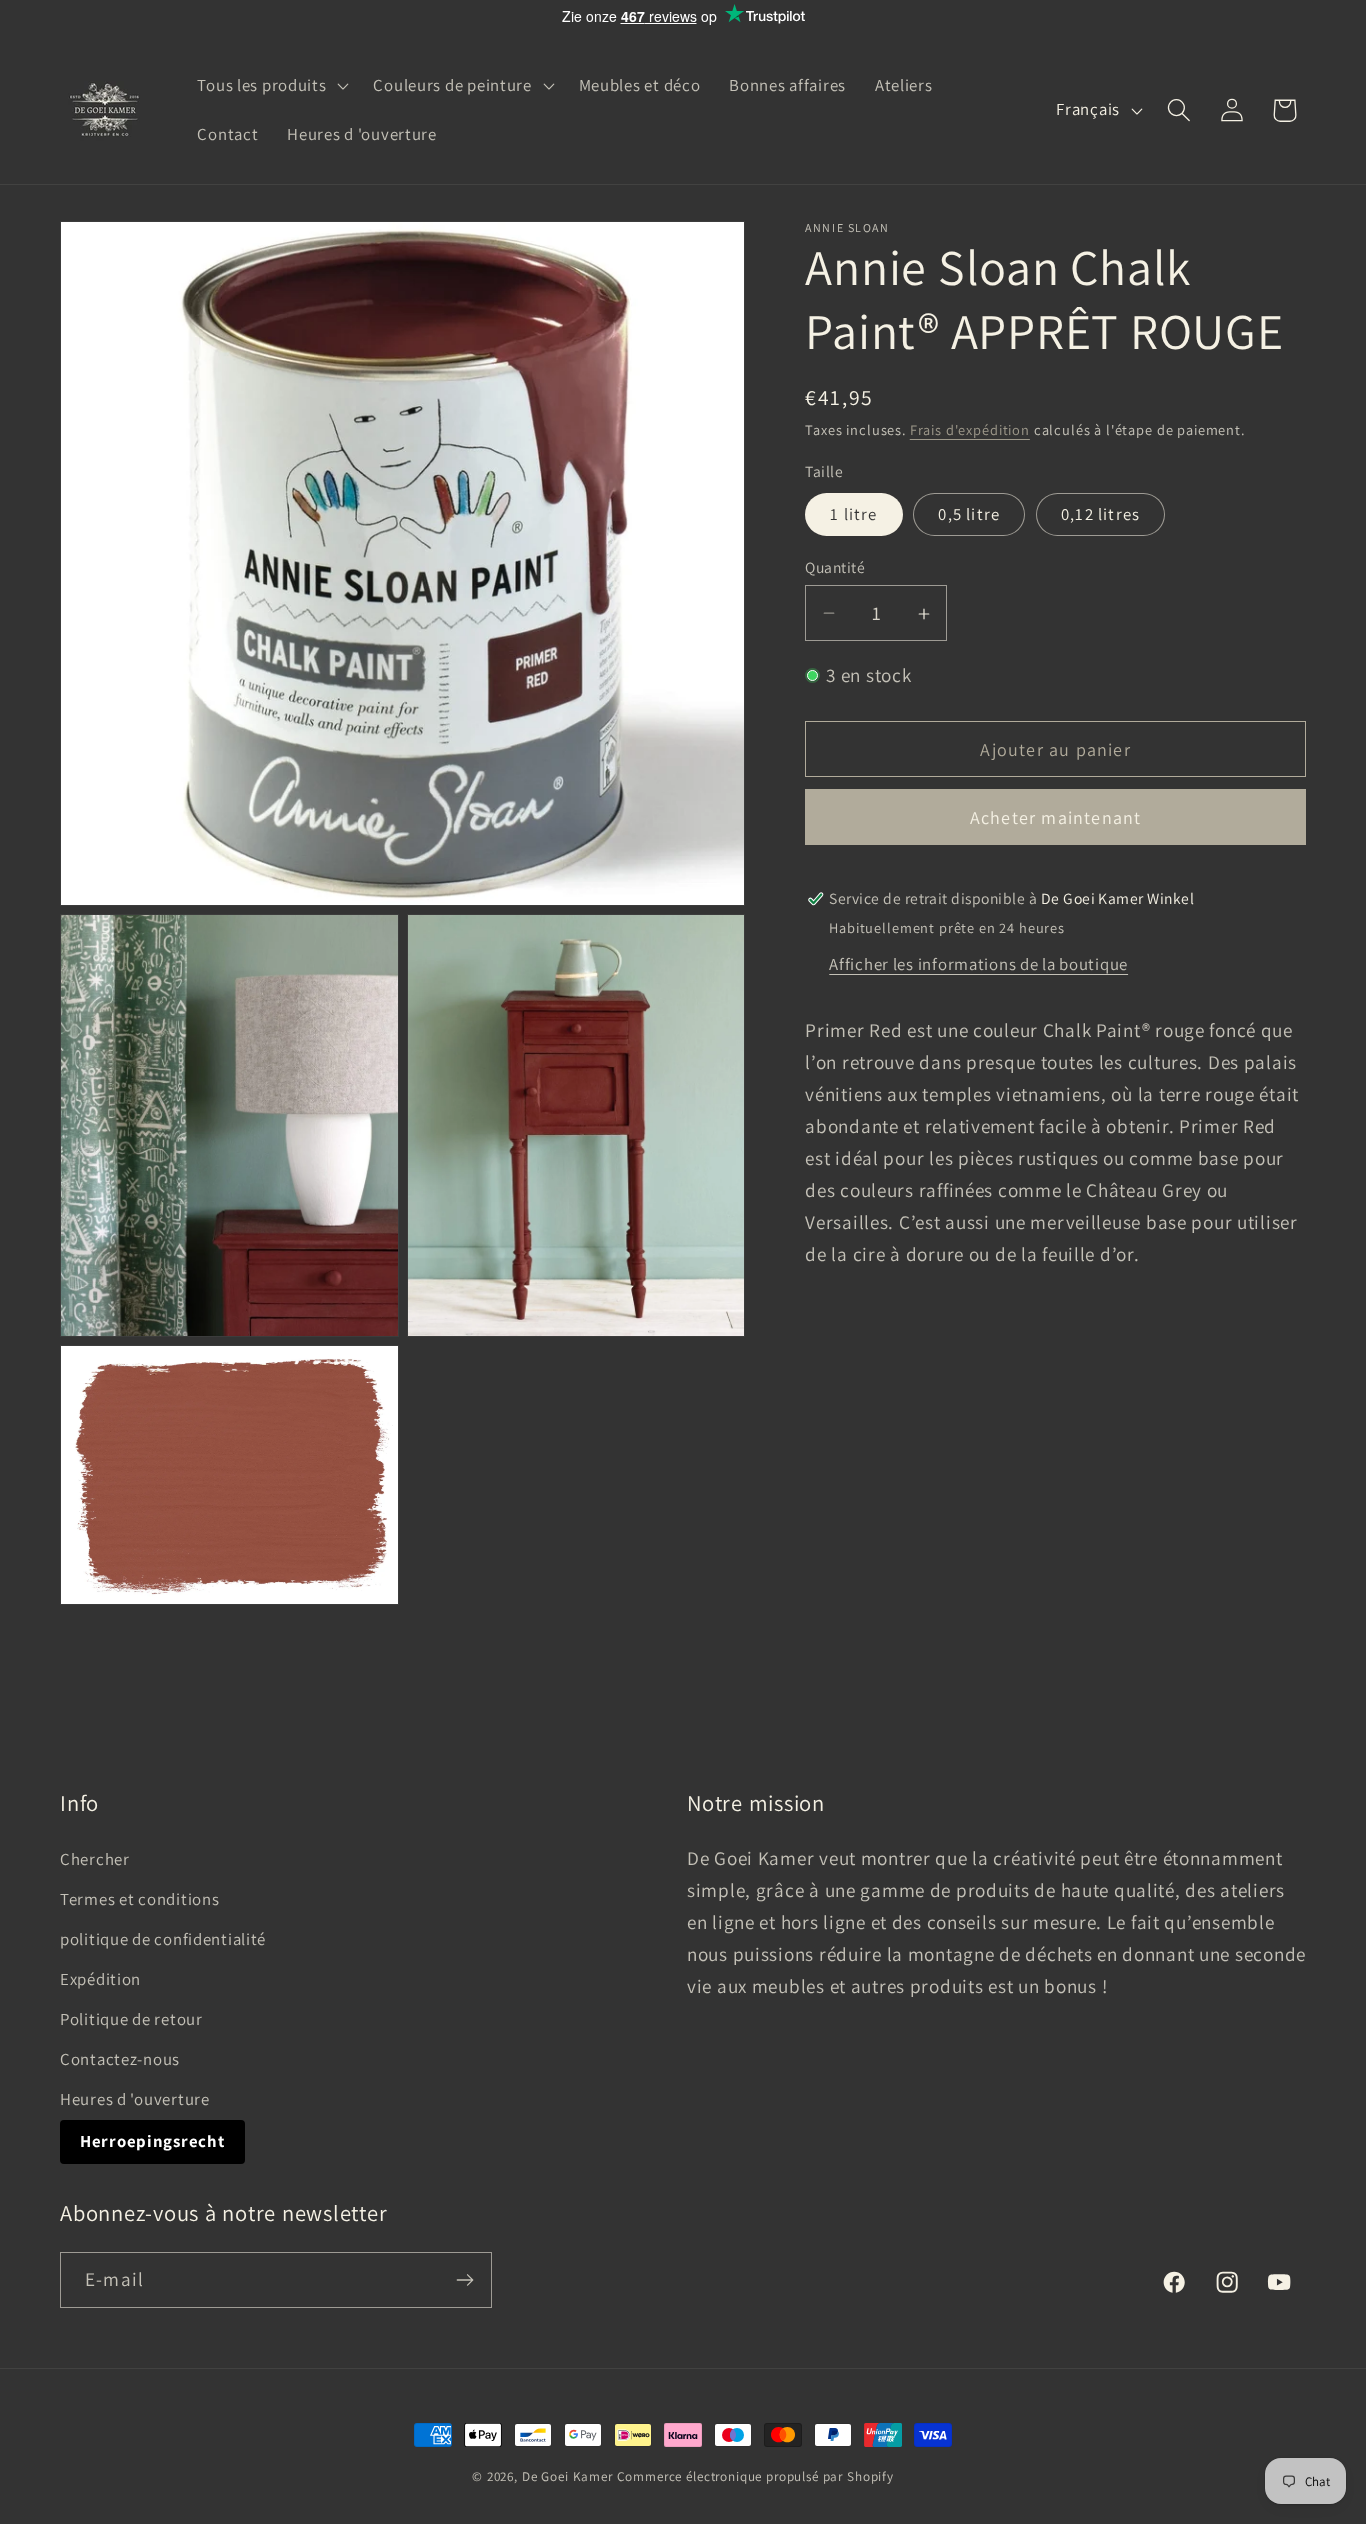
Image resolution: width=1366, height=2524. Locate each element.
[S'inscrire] (464, 2280)
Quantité (835, 567)
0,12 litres (1100, 514)
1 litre (853, 514)
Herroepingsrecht (152, 2140)
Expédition (100, 1979)
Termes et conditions (139, 1899)
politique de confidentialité (163, 1939)
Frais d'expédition (970, 430)
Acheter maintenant (1056, 818)
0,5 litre (969, 514)
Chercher (95, 1859)
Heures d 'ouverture (135, 2098)
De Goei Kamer (567, 2476)
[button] (271, 85)
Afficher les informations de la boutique (978, 964)
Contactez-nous (120, 2059)
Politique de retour (131, 2019)
